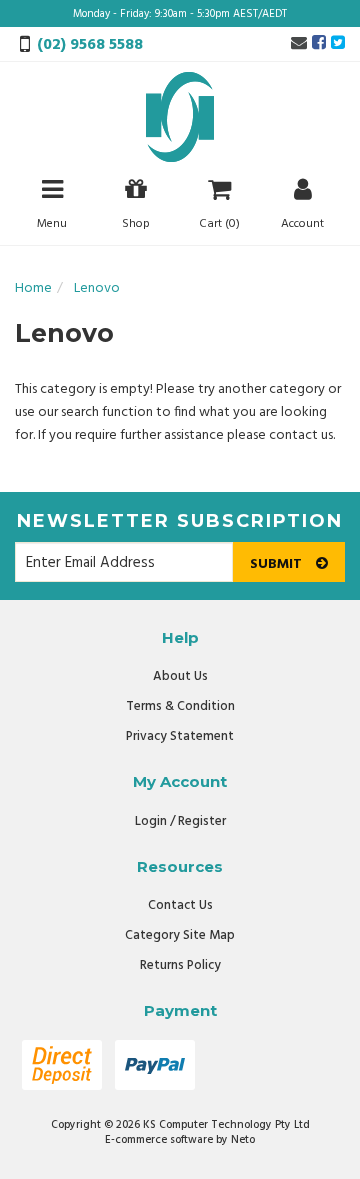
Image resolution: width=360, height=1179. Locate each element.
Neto (243, 1140)
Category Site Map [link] (180, 935)
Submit (278, 564)
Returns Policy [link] (180, 965)
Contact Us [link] (180, 905)
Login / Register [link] (180, 821)
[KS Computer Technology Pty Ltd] (180, 117)
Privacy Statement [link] (180, 736)
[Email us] (299, 44)
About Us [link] (180, 676)
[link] (319, 44)
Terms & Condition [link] (180, 706)
